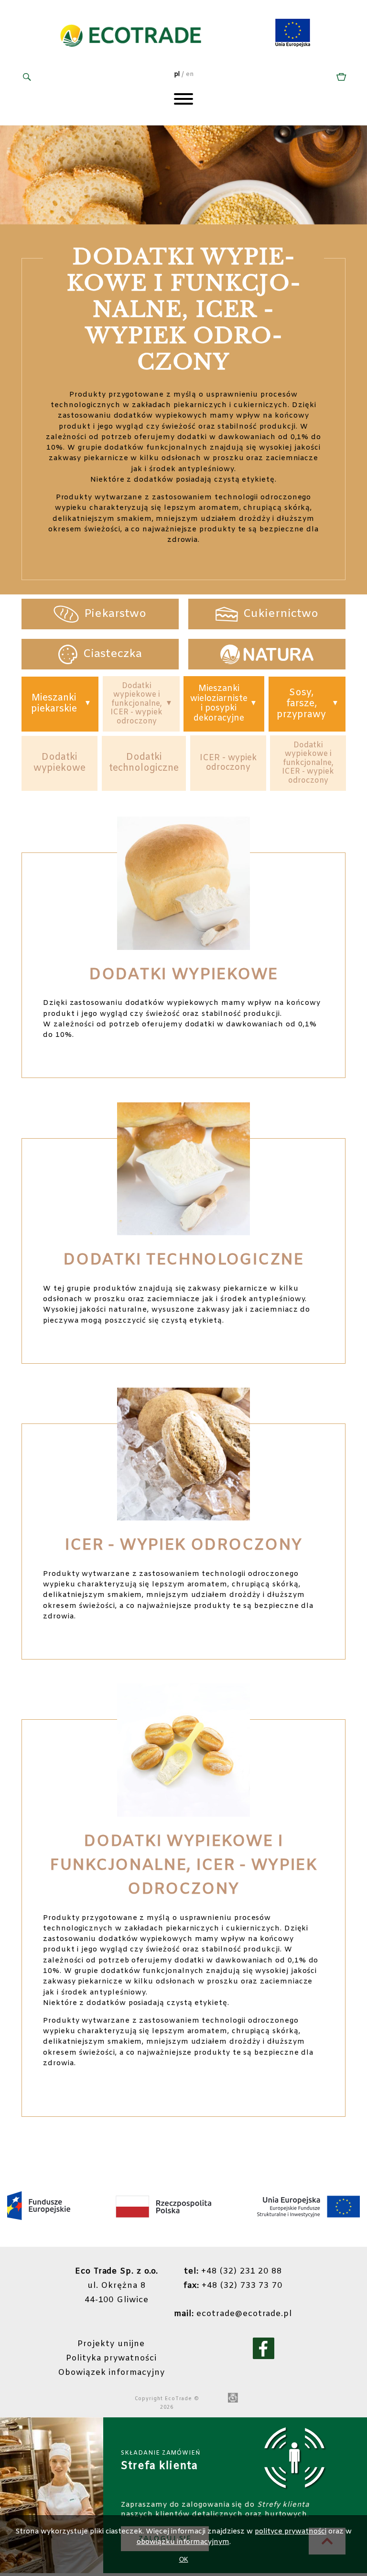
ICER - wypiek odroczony (228, 763)
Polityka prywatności (111, 2359)
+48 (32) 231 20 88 (233, 2272)
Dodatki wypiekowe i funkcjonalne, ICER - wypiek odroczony (136, 704)
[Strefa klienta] (340, 78)
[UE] (293, 45)
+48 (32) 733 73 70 (233, 2286)
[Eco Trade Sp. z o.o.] (131, 57)
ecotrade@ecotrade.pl (233, 2314)
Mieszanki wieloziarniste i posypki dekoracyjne (219, 704)
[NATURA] (267, 654)
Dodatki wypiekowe (59, 763)
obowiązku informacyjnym (183, 2542)
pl (177, 74)
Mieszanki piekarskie (54, 704)
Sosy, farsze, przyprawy (301, 704)
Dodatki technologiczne (144, 763)
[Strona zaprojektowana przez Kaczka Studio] (233, 2399)
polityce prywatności (291, 2532)
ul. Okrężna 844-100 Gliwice (117, 2286)
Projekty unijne (111, 2344)
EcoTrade (178, 2399)
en (190, 74)
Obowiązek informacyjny (111, 2373)
